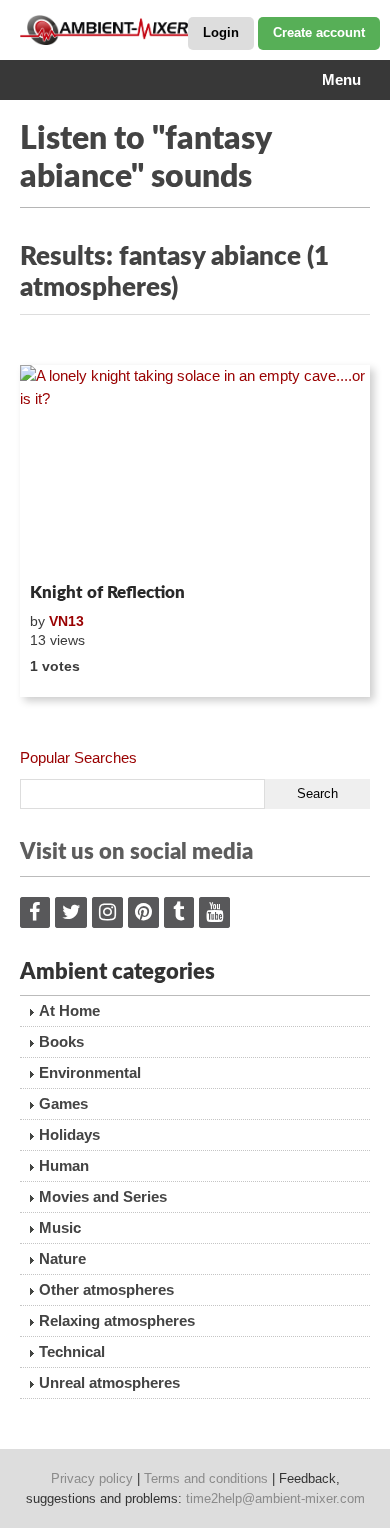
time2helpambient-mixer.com (275, 1498)
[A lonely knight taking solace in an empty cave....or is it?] (195, 470)
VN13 (66, 621)
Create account (319, 32)
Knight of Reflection (107, 592)
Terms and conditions (206, 1478)
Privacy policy (92, 1478)
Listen (68, 549)
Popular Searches (78, 757)
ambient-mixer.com (120, 30)
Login (221, 32)
